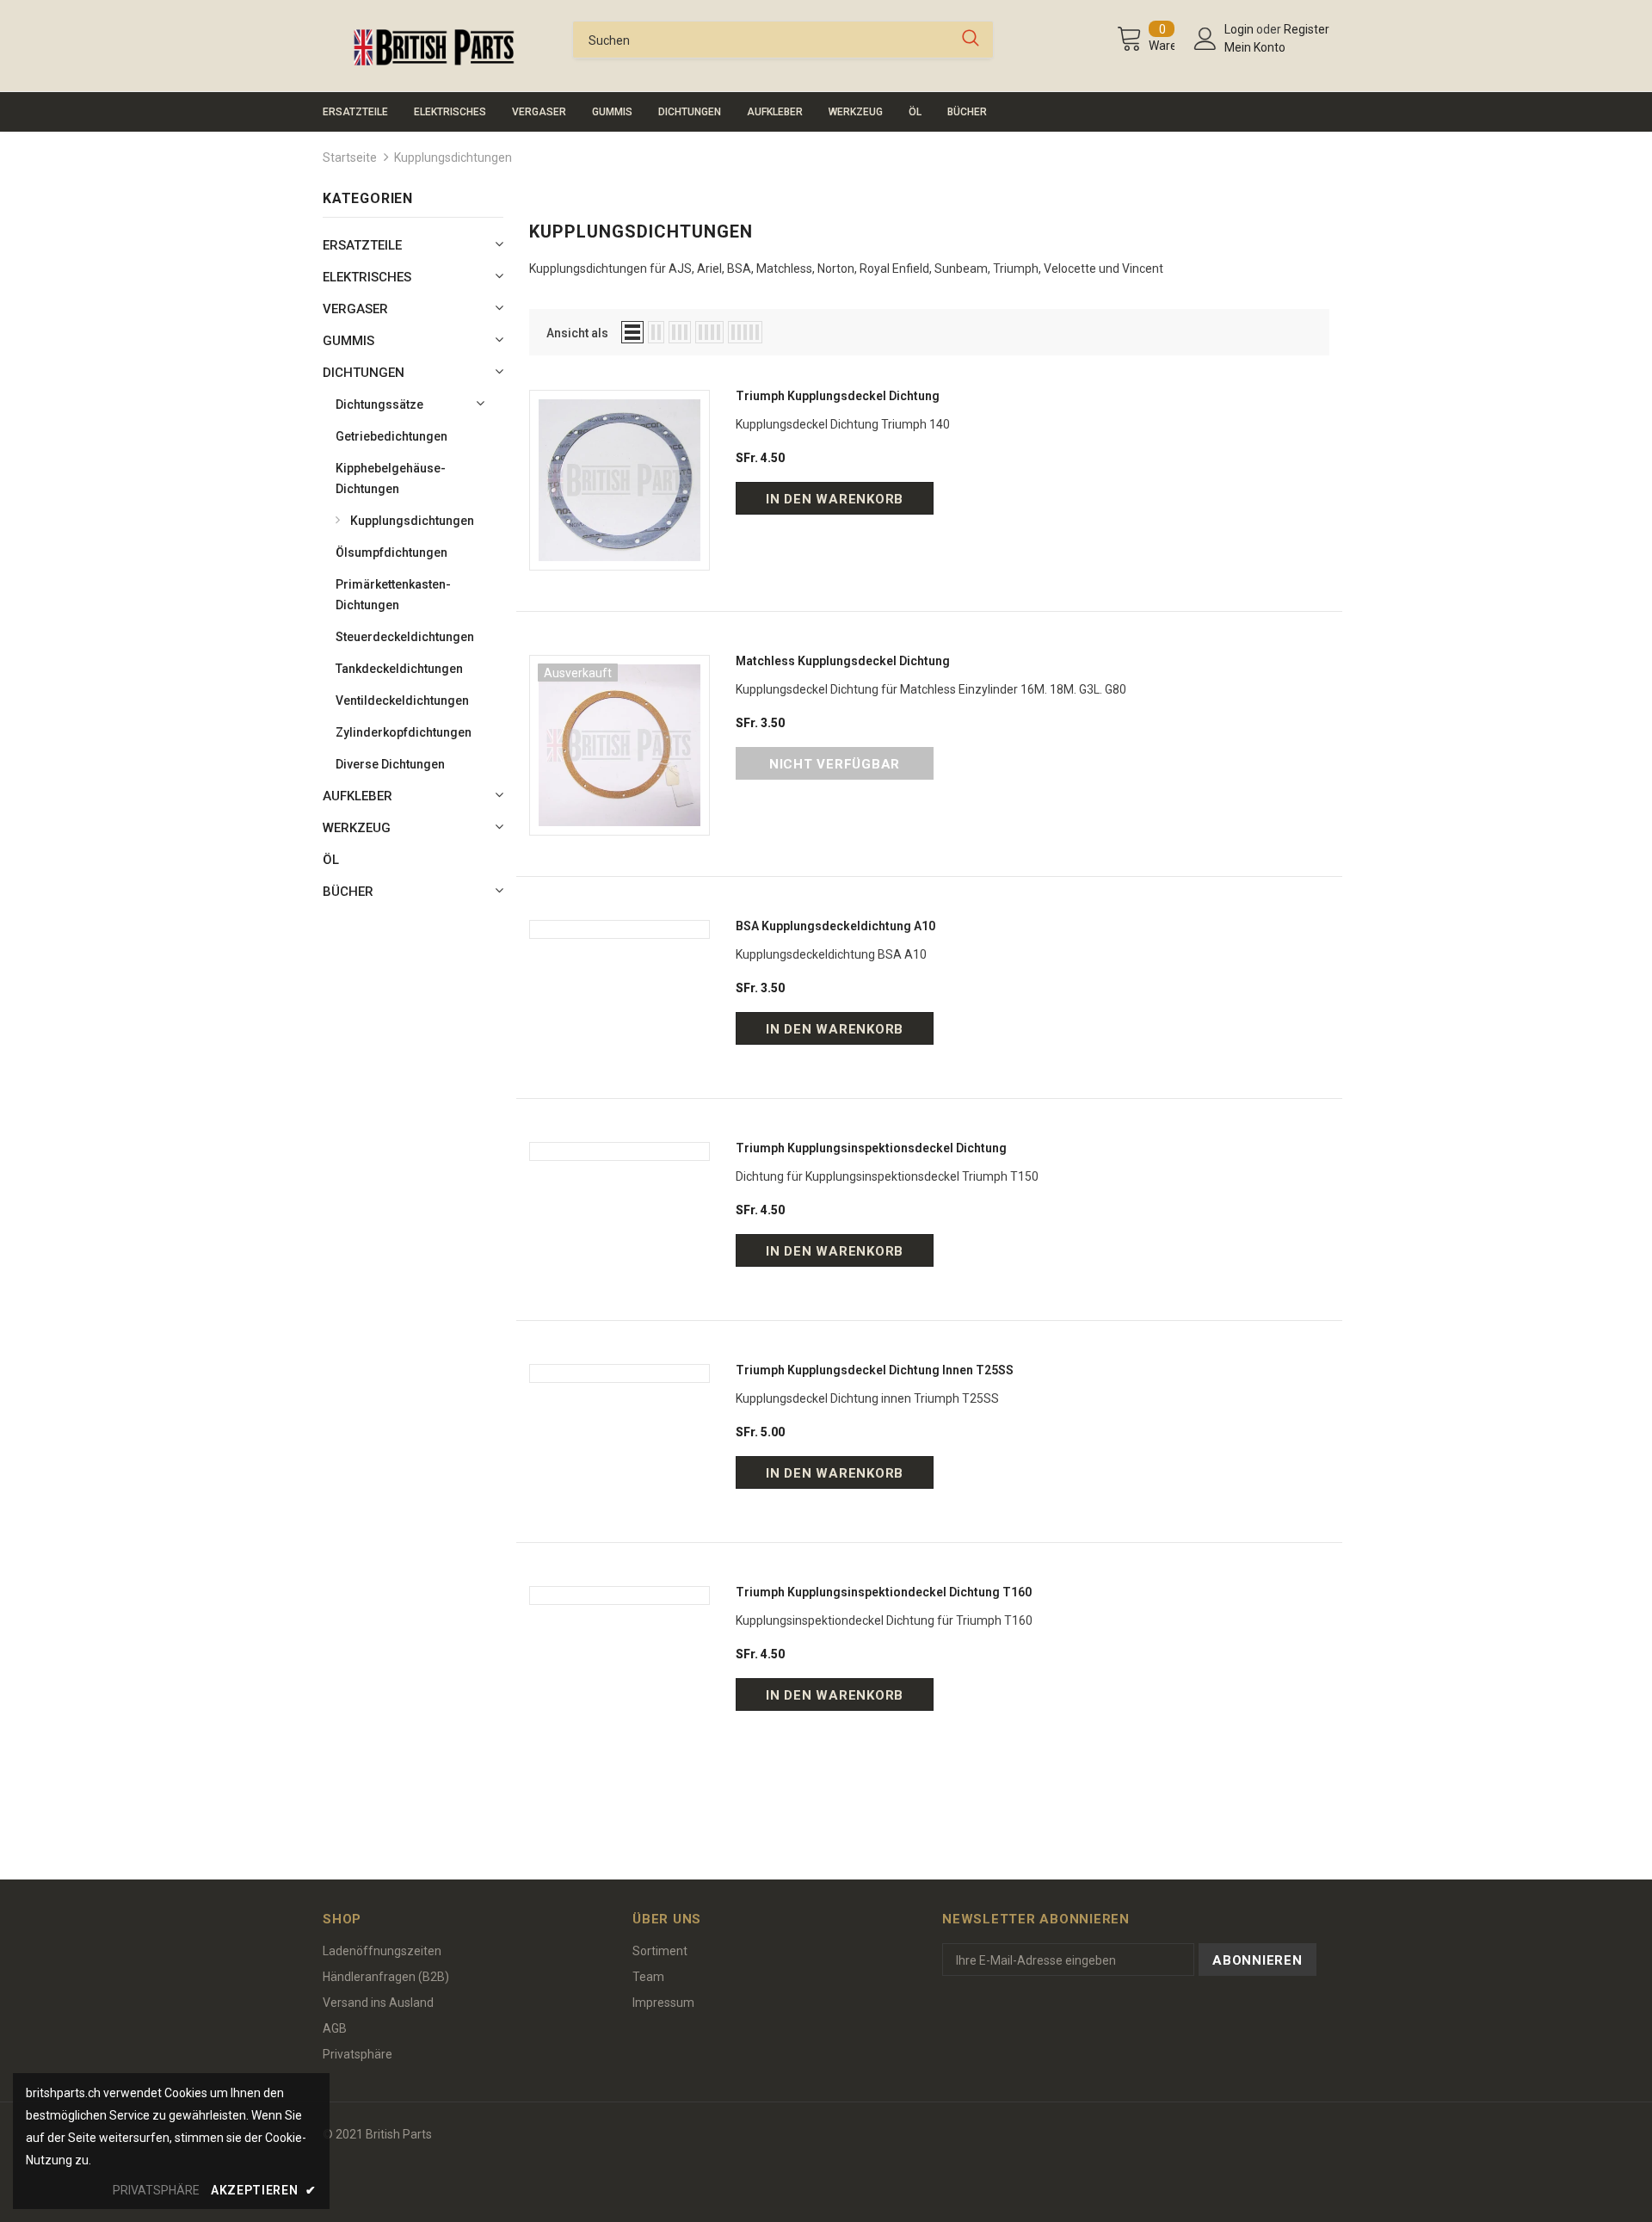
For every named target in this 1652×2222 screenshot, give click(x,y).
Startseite (350, 157)
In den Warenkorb (835, 499)
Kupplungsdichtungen (453, 157)
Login (1240, 29)
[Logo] (435, 47)
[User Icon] (1205, 39)
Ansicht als (577, 333)
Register (1307, 29)
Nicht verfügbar (835, 764)
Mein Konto (1255, 47)
